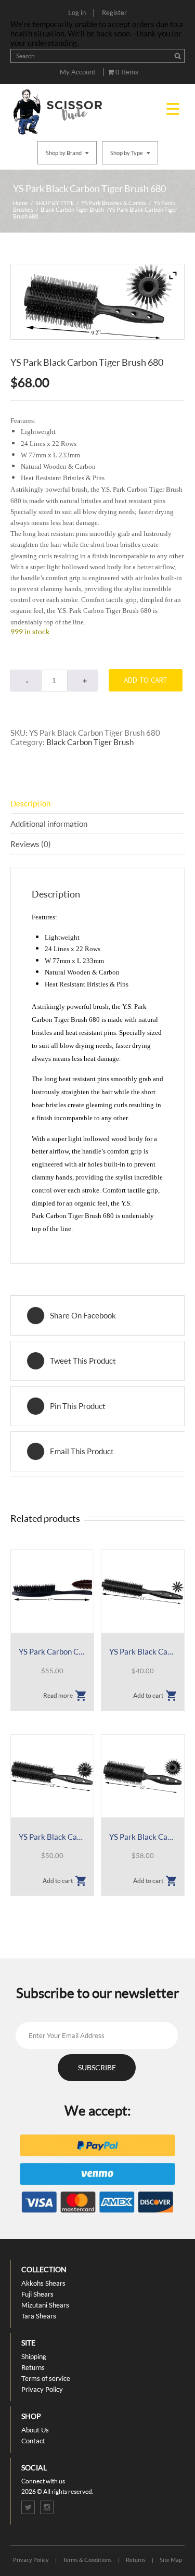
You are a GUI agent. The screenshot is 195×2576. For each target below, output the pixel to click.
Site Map (171, 2560)
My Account (78, 72)
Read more (58, 1695)
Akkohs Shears (43, 2283)
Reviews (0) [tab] (31, 844)
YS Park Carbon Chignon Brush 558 (52, 1651)
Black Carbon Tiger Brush (72, 209)
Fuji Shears (37, 2294)
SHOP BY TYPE (55, 203)
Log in (77, 12)
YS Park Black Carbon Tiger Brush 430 (143, 1651)
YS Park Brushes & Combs (114, 203)
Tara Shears (39, 2316)
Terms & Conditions (87, 2560)
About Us (35, 2430)
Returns (33, 2367)
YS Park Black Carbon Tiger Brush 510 (52, 1837)
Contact (33, 2441)
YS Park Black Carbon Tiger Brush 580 (143, 1837)
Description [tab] (30, 803)
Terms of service (46, 2378)
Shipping (34, 2356)
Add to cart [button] (148, 1695)
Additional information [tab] (49, 824)
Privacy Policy (42, 2389)
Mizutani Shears (45, 2305)
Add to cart (146, 680)
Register (114, 12)
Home (21, 203)
